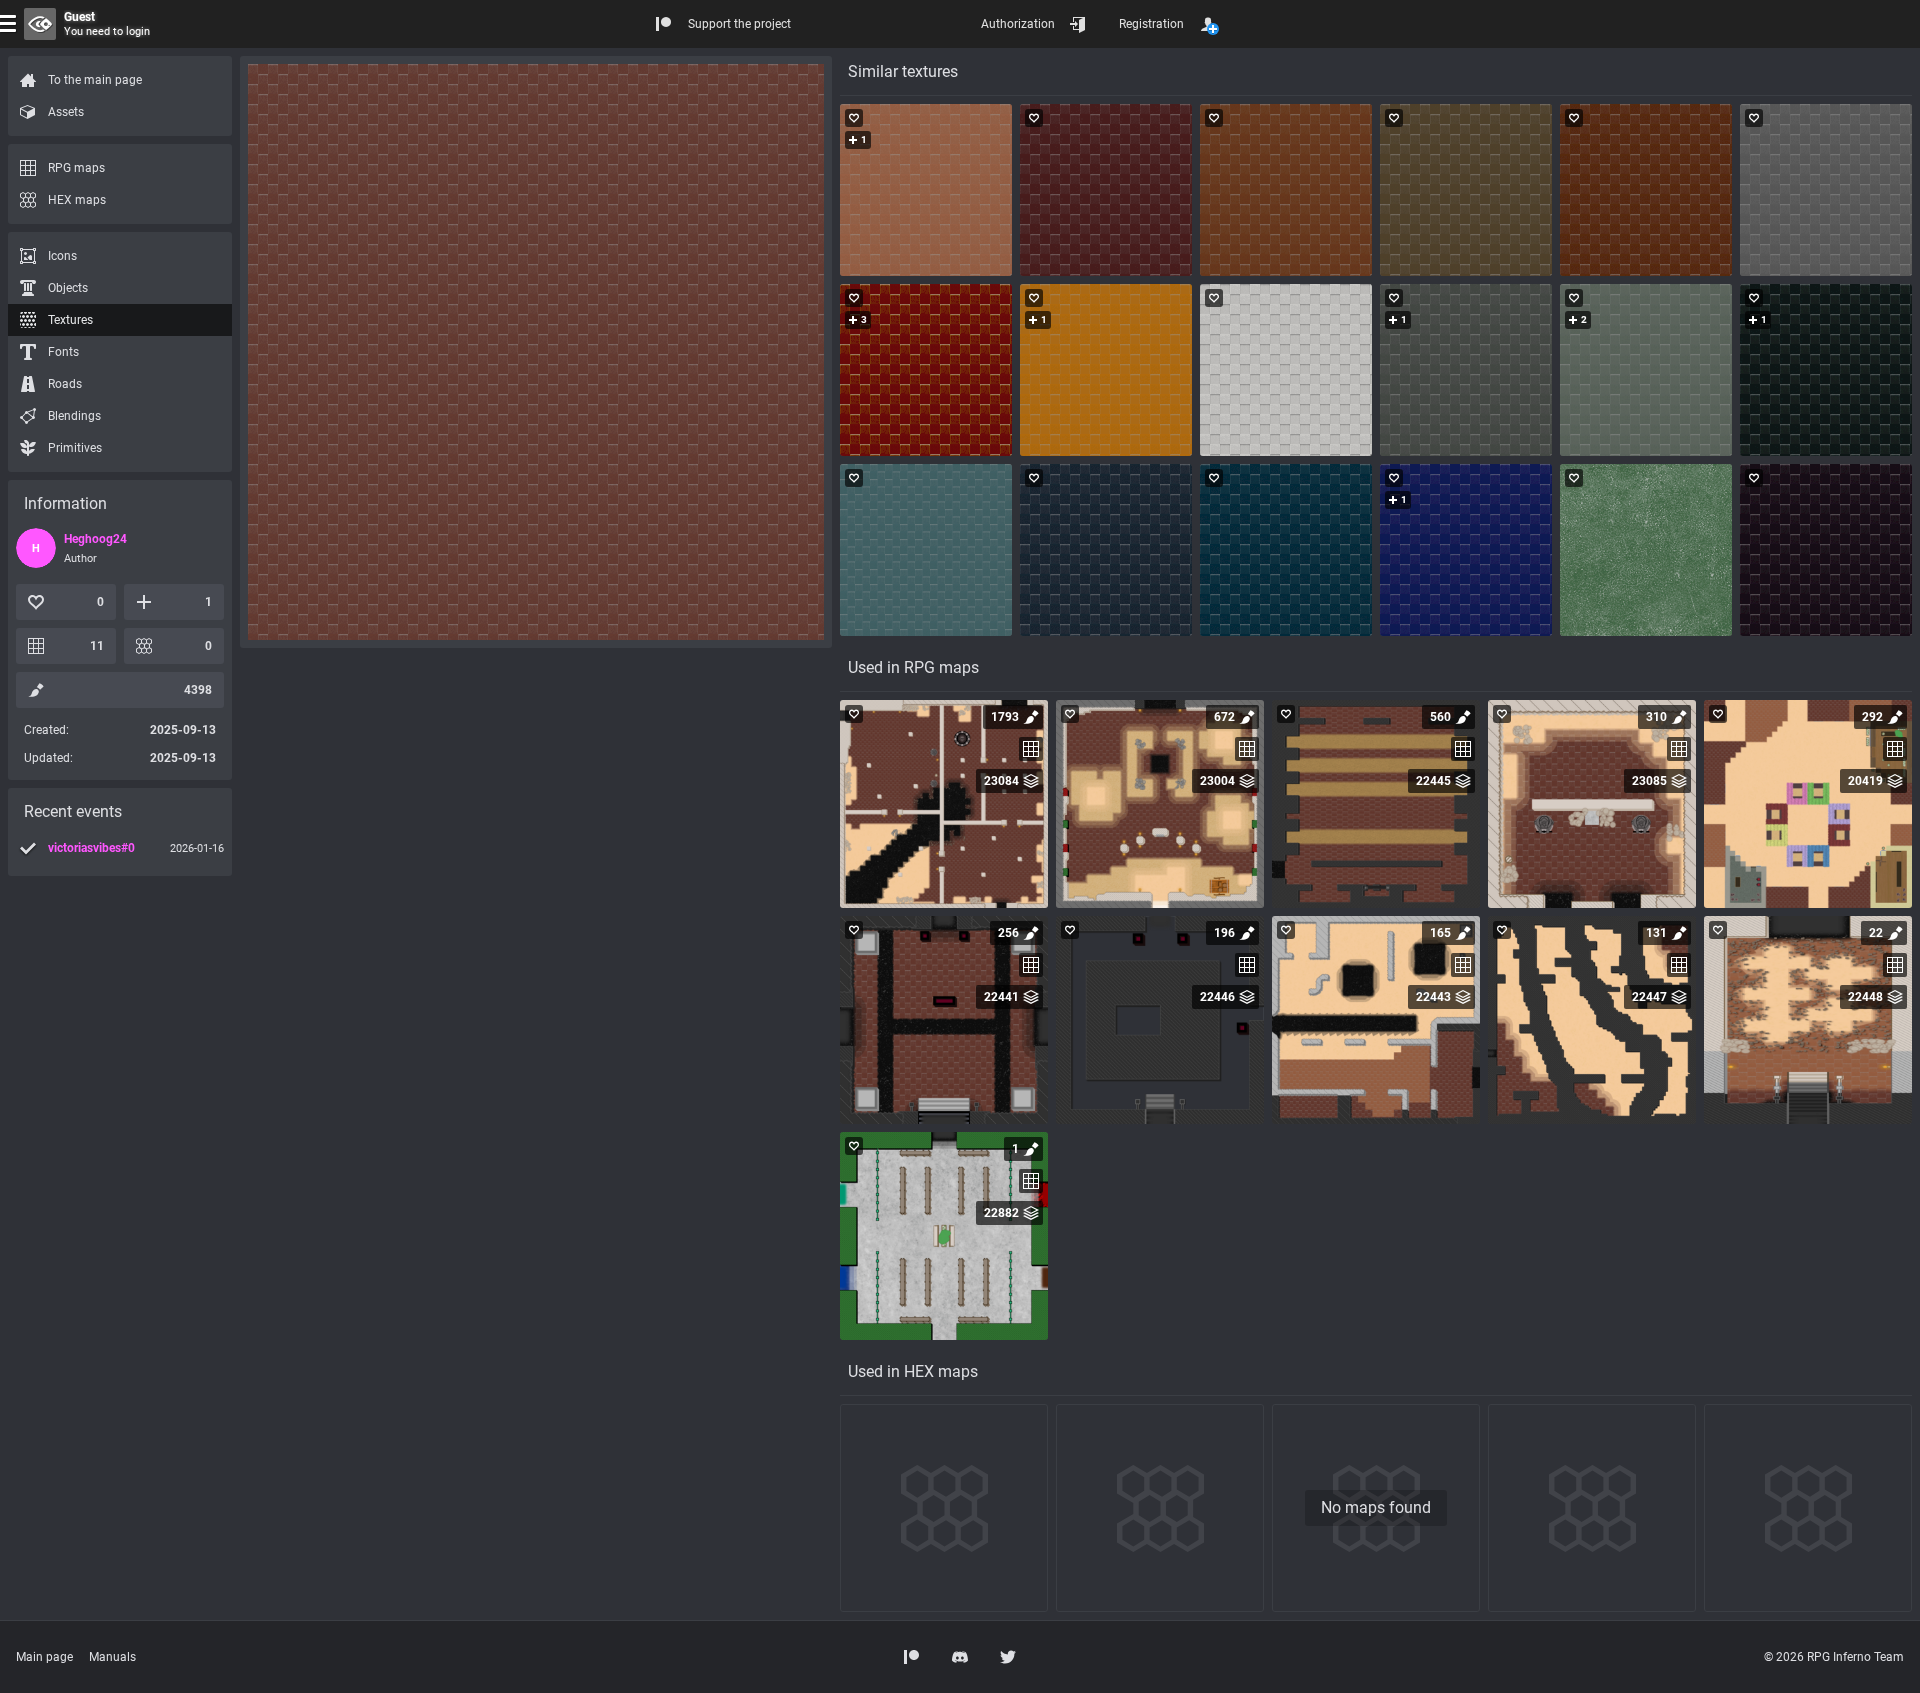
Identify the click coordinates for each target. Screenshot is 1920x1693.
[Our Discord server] (960, 1657)
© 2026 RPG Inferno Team (1834, 1657)
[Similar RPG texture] (926, 190)
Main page (44, 1657)
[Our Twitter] (1008, 1657)
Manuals (112, 1657)
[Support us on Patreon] (912, 1657)
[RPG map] (944, 804)
